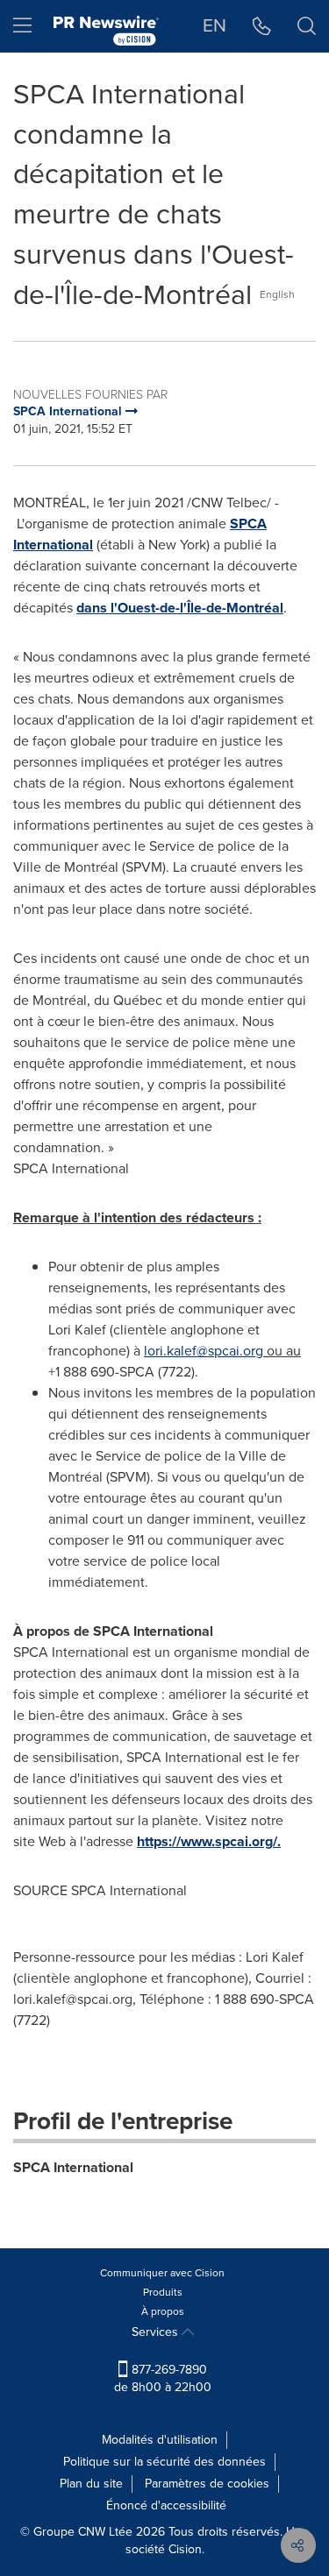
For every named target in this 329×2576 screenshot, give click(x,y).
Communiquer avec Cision (162, 2273)
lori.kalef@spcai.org (204, 1351)
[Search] (307, 26)
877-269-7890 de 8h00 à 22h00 (163, 2378)
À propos (163, 2311)
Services (157, 2332)
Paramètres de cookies (207, 2484)
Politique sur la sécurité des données (164, 2462)
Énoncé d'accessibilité (166, 2505)
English (277, 294)
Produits (163, 2292)
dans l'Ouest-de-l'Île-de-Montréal (180, 608)
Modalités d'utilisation (160, 2440)
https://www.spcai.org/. (209, 1841)
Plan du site (91, 2484)
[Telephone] (262, 26)
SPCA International (73, 2167)
